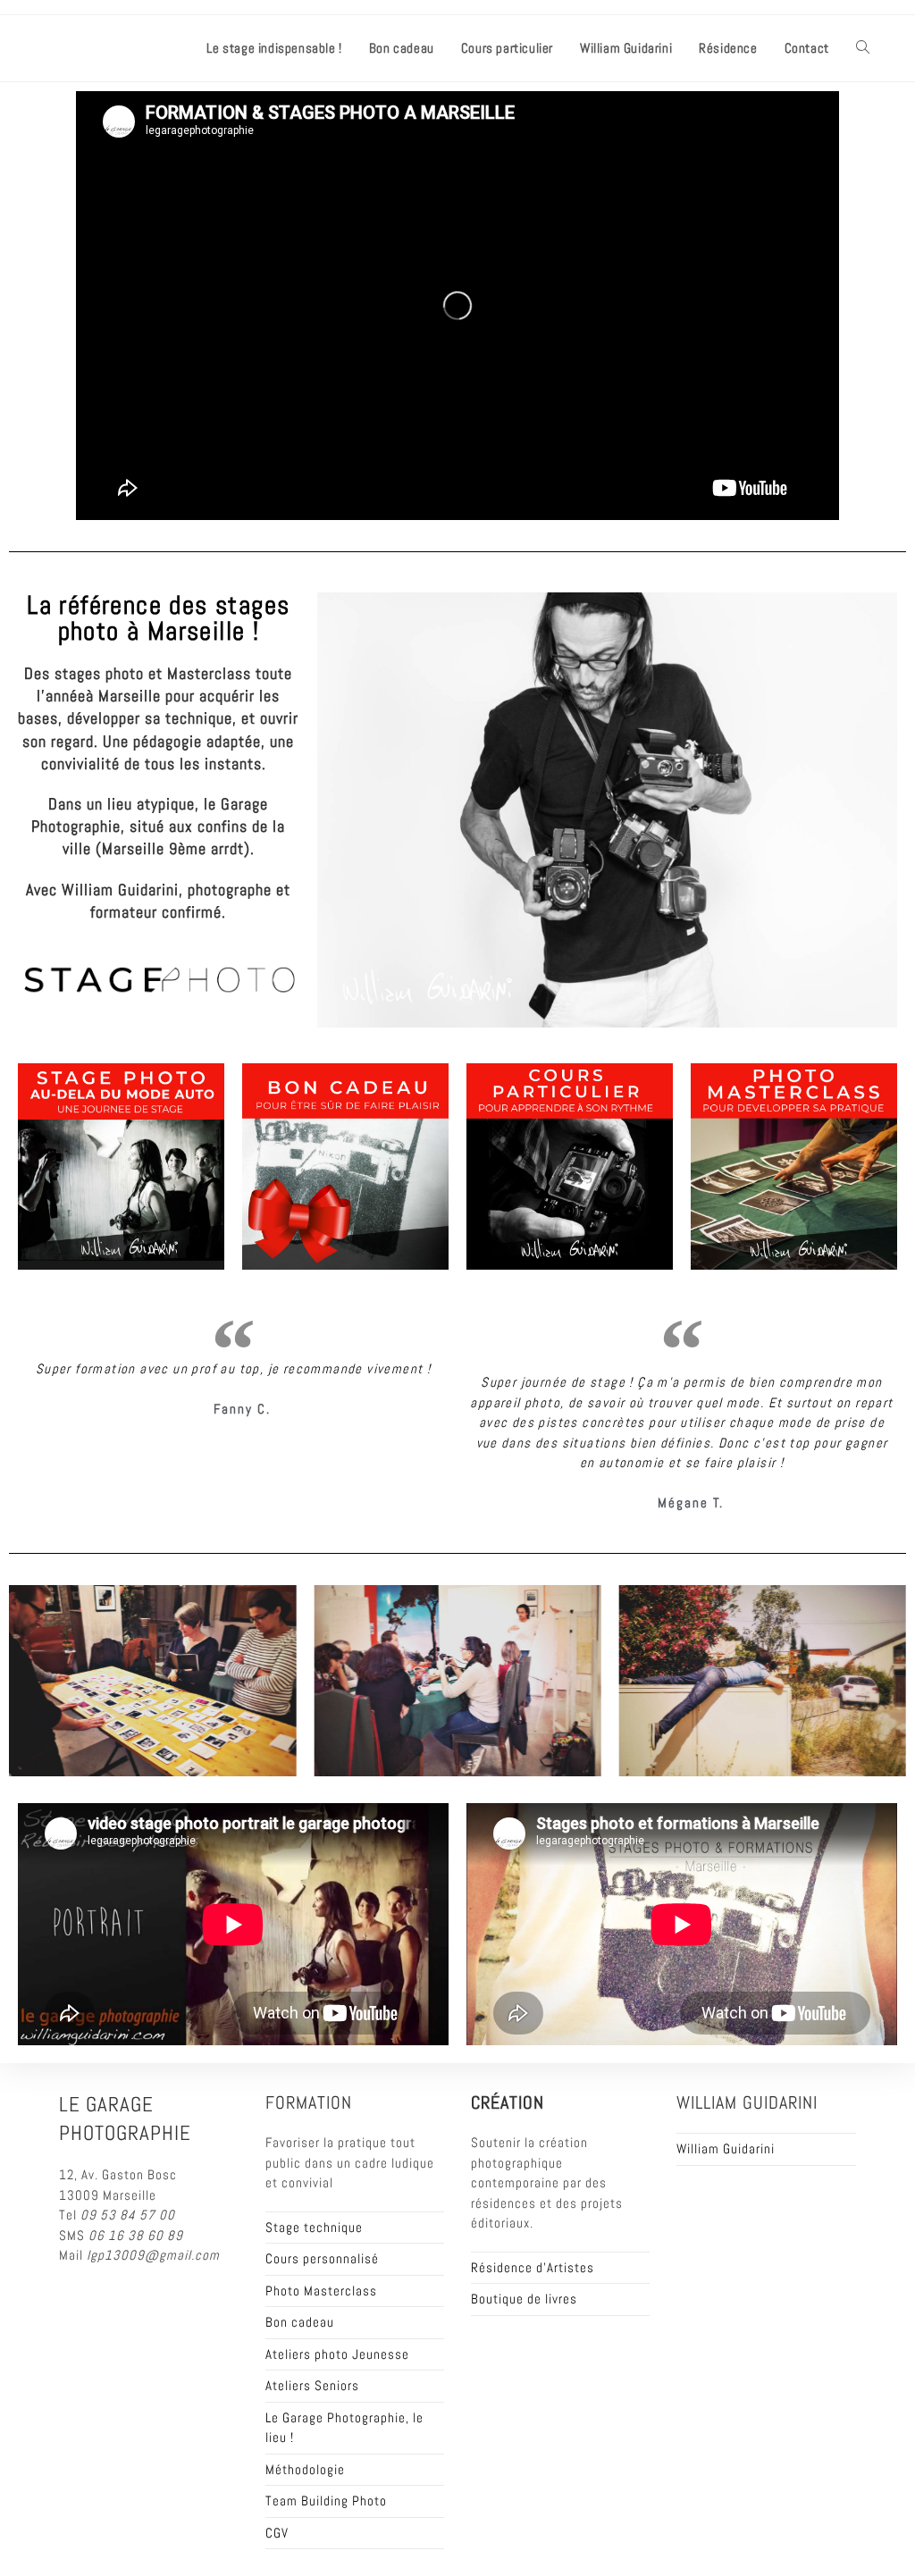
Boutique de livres (524, 2299)
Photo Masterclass (321, 2291)
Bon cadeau (300, 2322)
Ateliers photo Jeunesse (337, 2354)
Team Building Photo (326, 2500)
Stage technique (314, 2227)
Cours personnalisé (322, 2258)
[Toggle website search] (863, 48)
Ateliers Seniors (312, 2385)
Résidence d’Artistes (533, 2267)
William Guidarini (726, 2148)
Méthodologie (305, 2469)
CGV (277, 2533)
